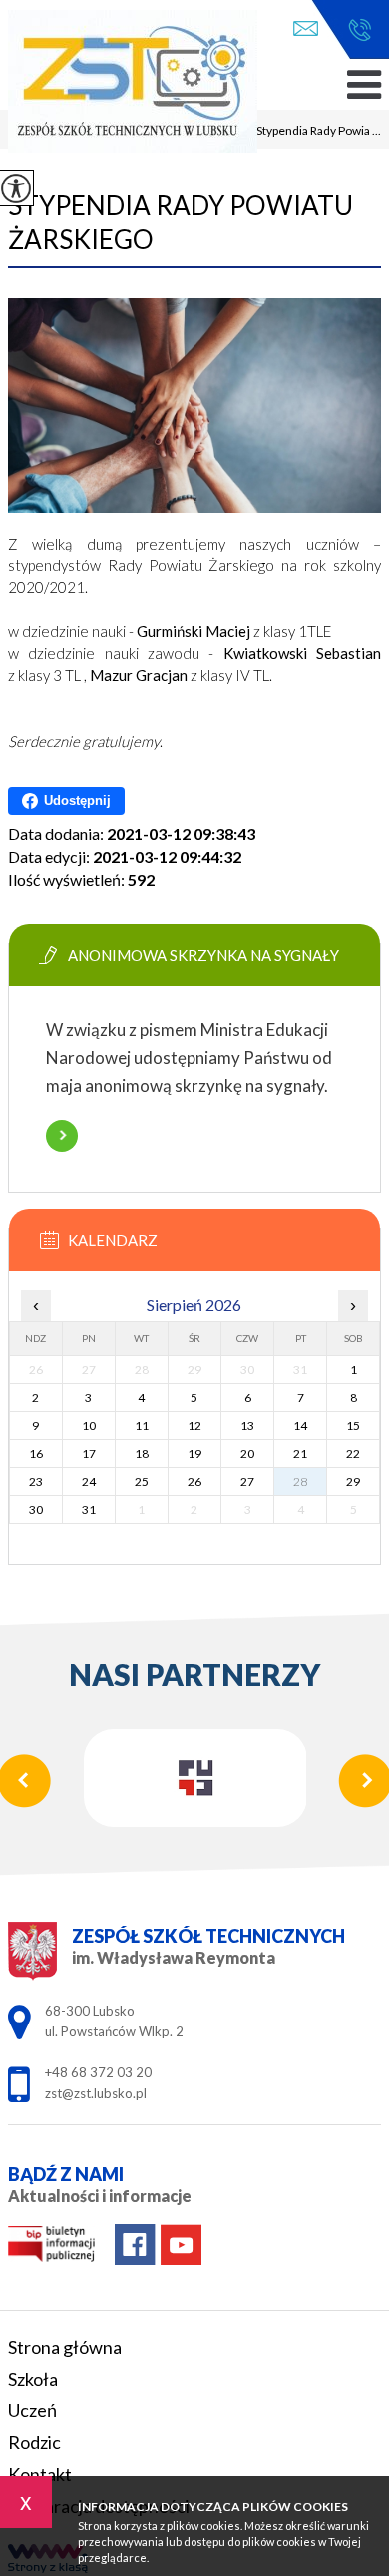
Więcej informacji (62, 1136)
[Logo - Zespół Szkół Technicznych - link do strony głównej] (133, 83)
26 (194, 1481)
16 (36, 1454)
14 (300, 1426)
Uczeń (32, 2410)
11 (142, 1426)
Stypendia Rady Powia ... (311, 132)
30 (36, 1509)
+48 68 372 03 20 (355, 30)
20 (247, 1454)
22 (353, 1454)
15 (353, 1426)
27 (247, 1481)
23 (36, 1481)
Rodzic (34, 2442)
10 (89, 1426)
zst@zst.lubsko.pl (311, 30)
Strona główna (65, 2347)
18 (142, 1454)
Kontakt (40, 2474)
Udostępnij (77, 800)
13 (247, 1426)
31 (89, 1509)
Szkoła (33, 2379)
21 (300, 1454)
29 (353, 1481)
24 (89, 1481)
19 (194, 1454)
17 (89, 1454)
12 (194, 1426)
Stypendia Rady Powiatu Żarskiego (181, 222)
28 (300, 1481)
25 (142, 1481)
